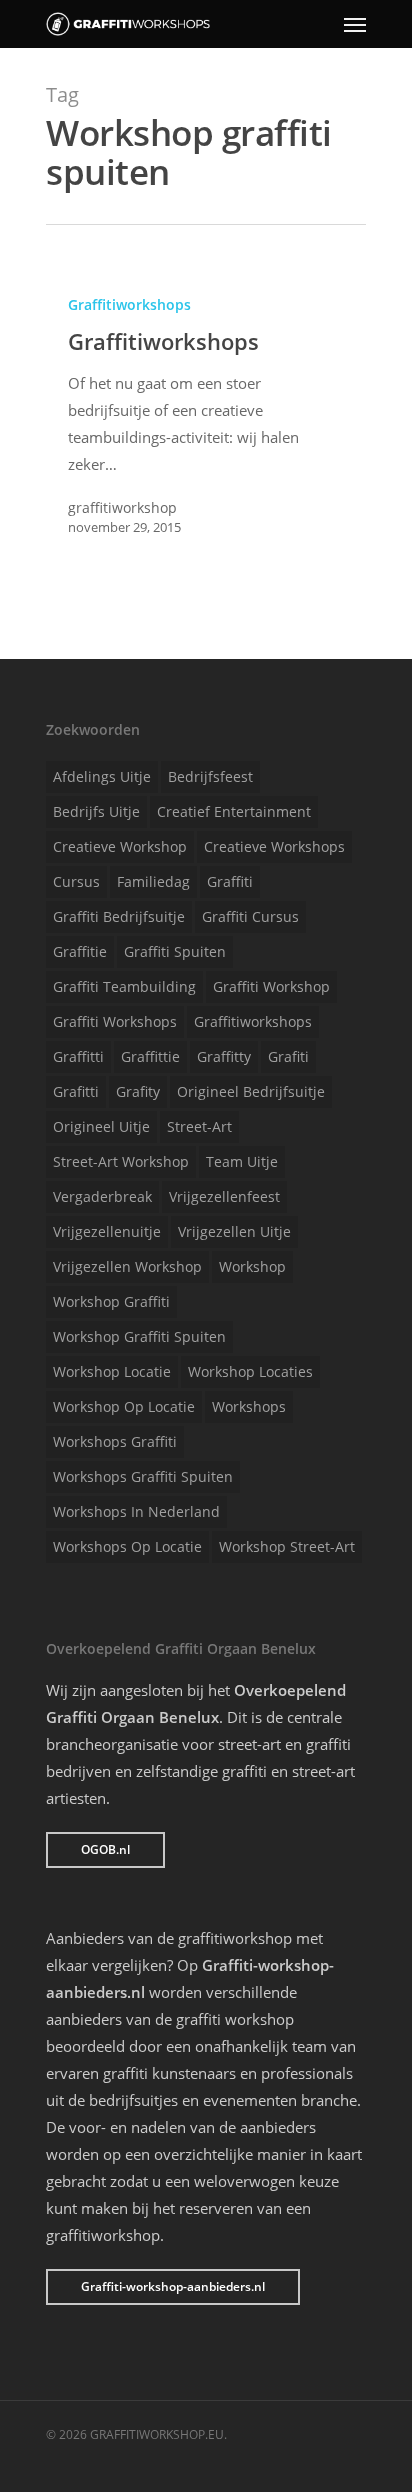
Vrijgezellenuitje (107, 1231)
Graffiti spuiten (175, 951)
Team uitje (242, 1161)
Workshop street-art (287, 1546)
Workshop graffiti (111, 1301)
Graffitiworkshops (129, 304)
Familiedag (153, 881)
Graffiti (230, 881)
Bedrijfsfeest (210, 776)
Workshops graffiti (115, 1441)
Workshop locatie (112, 1371)
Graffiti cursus (250, 916)
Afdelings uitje (102, 776)
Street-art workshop (121, 1161)
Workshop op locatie (124, 1406)
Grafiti (288, 1056)
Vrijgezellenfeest (224, 1196)
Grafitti (76, 1091)
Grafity (138, 1091)
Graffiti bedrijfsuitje (119, 916)
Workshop (252, 1266)
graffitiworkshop (122, 507)
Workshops (249, 1406)
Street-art (199, 1126)
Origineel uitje (101, 1126)
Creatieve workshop (120, 846)
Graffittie (150, 1056)
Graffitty (224, 1056)
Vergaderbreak (102, 1196)
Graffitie (80, 951)
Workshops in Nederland (136, 1511)
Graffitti (78, 1056)
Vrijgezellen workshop (127, 1266)
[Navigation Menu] (355, 24)
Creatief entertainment (234, 811)
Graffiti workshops (115, 1021)
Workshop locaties (250, 1371)
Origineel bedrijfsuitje (251, 1091)
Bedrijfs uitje (96, 811)
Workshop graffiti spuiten (139, 1336)
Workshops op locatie (127, 1546)
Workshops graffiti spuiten (143, 1476)
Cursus (76, 881)
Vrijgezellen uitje (234, 1231)
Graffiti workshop (271, 986)
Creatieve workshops (274, 846)
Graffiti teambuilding (124, 986)
